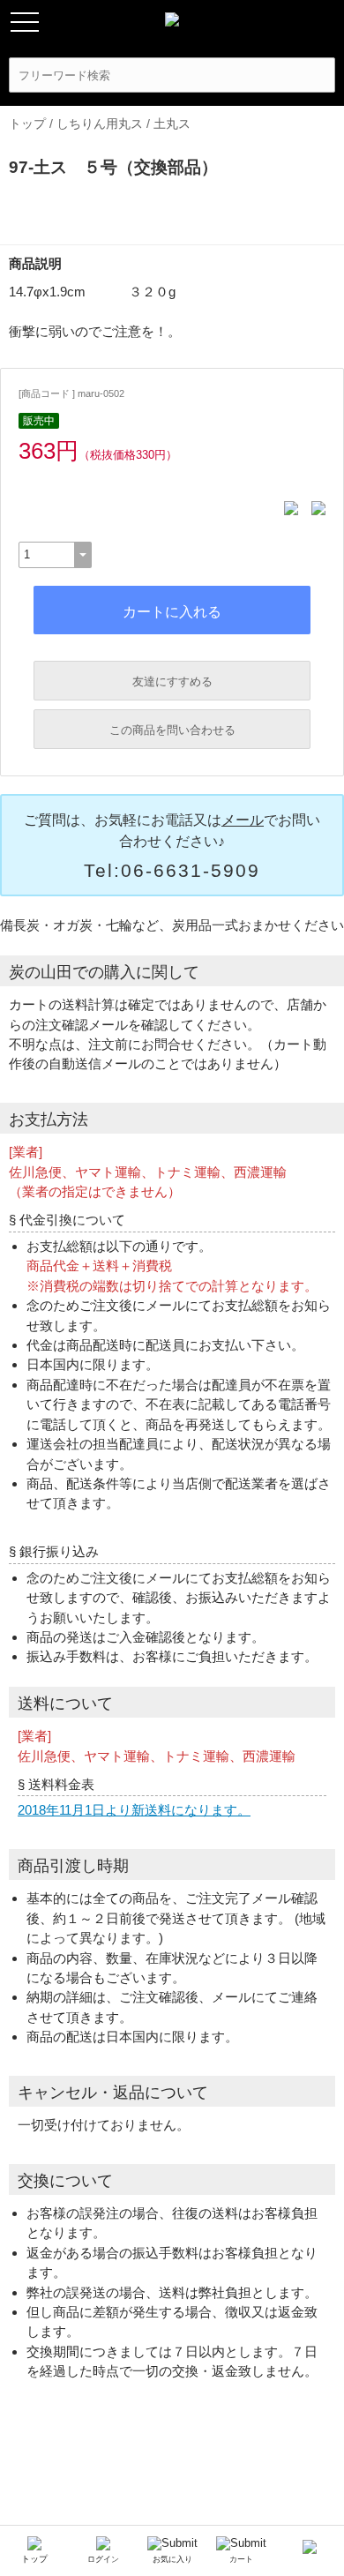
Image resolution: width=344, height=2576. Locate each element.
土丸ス (172, 124)
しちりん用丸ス (100, 124)
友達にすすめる (172, 681)
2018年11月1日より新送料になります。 (134, 1810)
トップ (27, 124)
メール (243, 820)
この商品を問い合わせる (172, 730)
